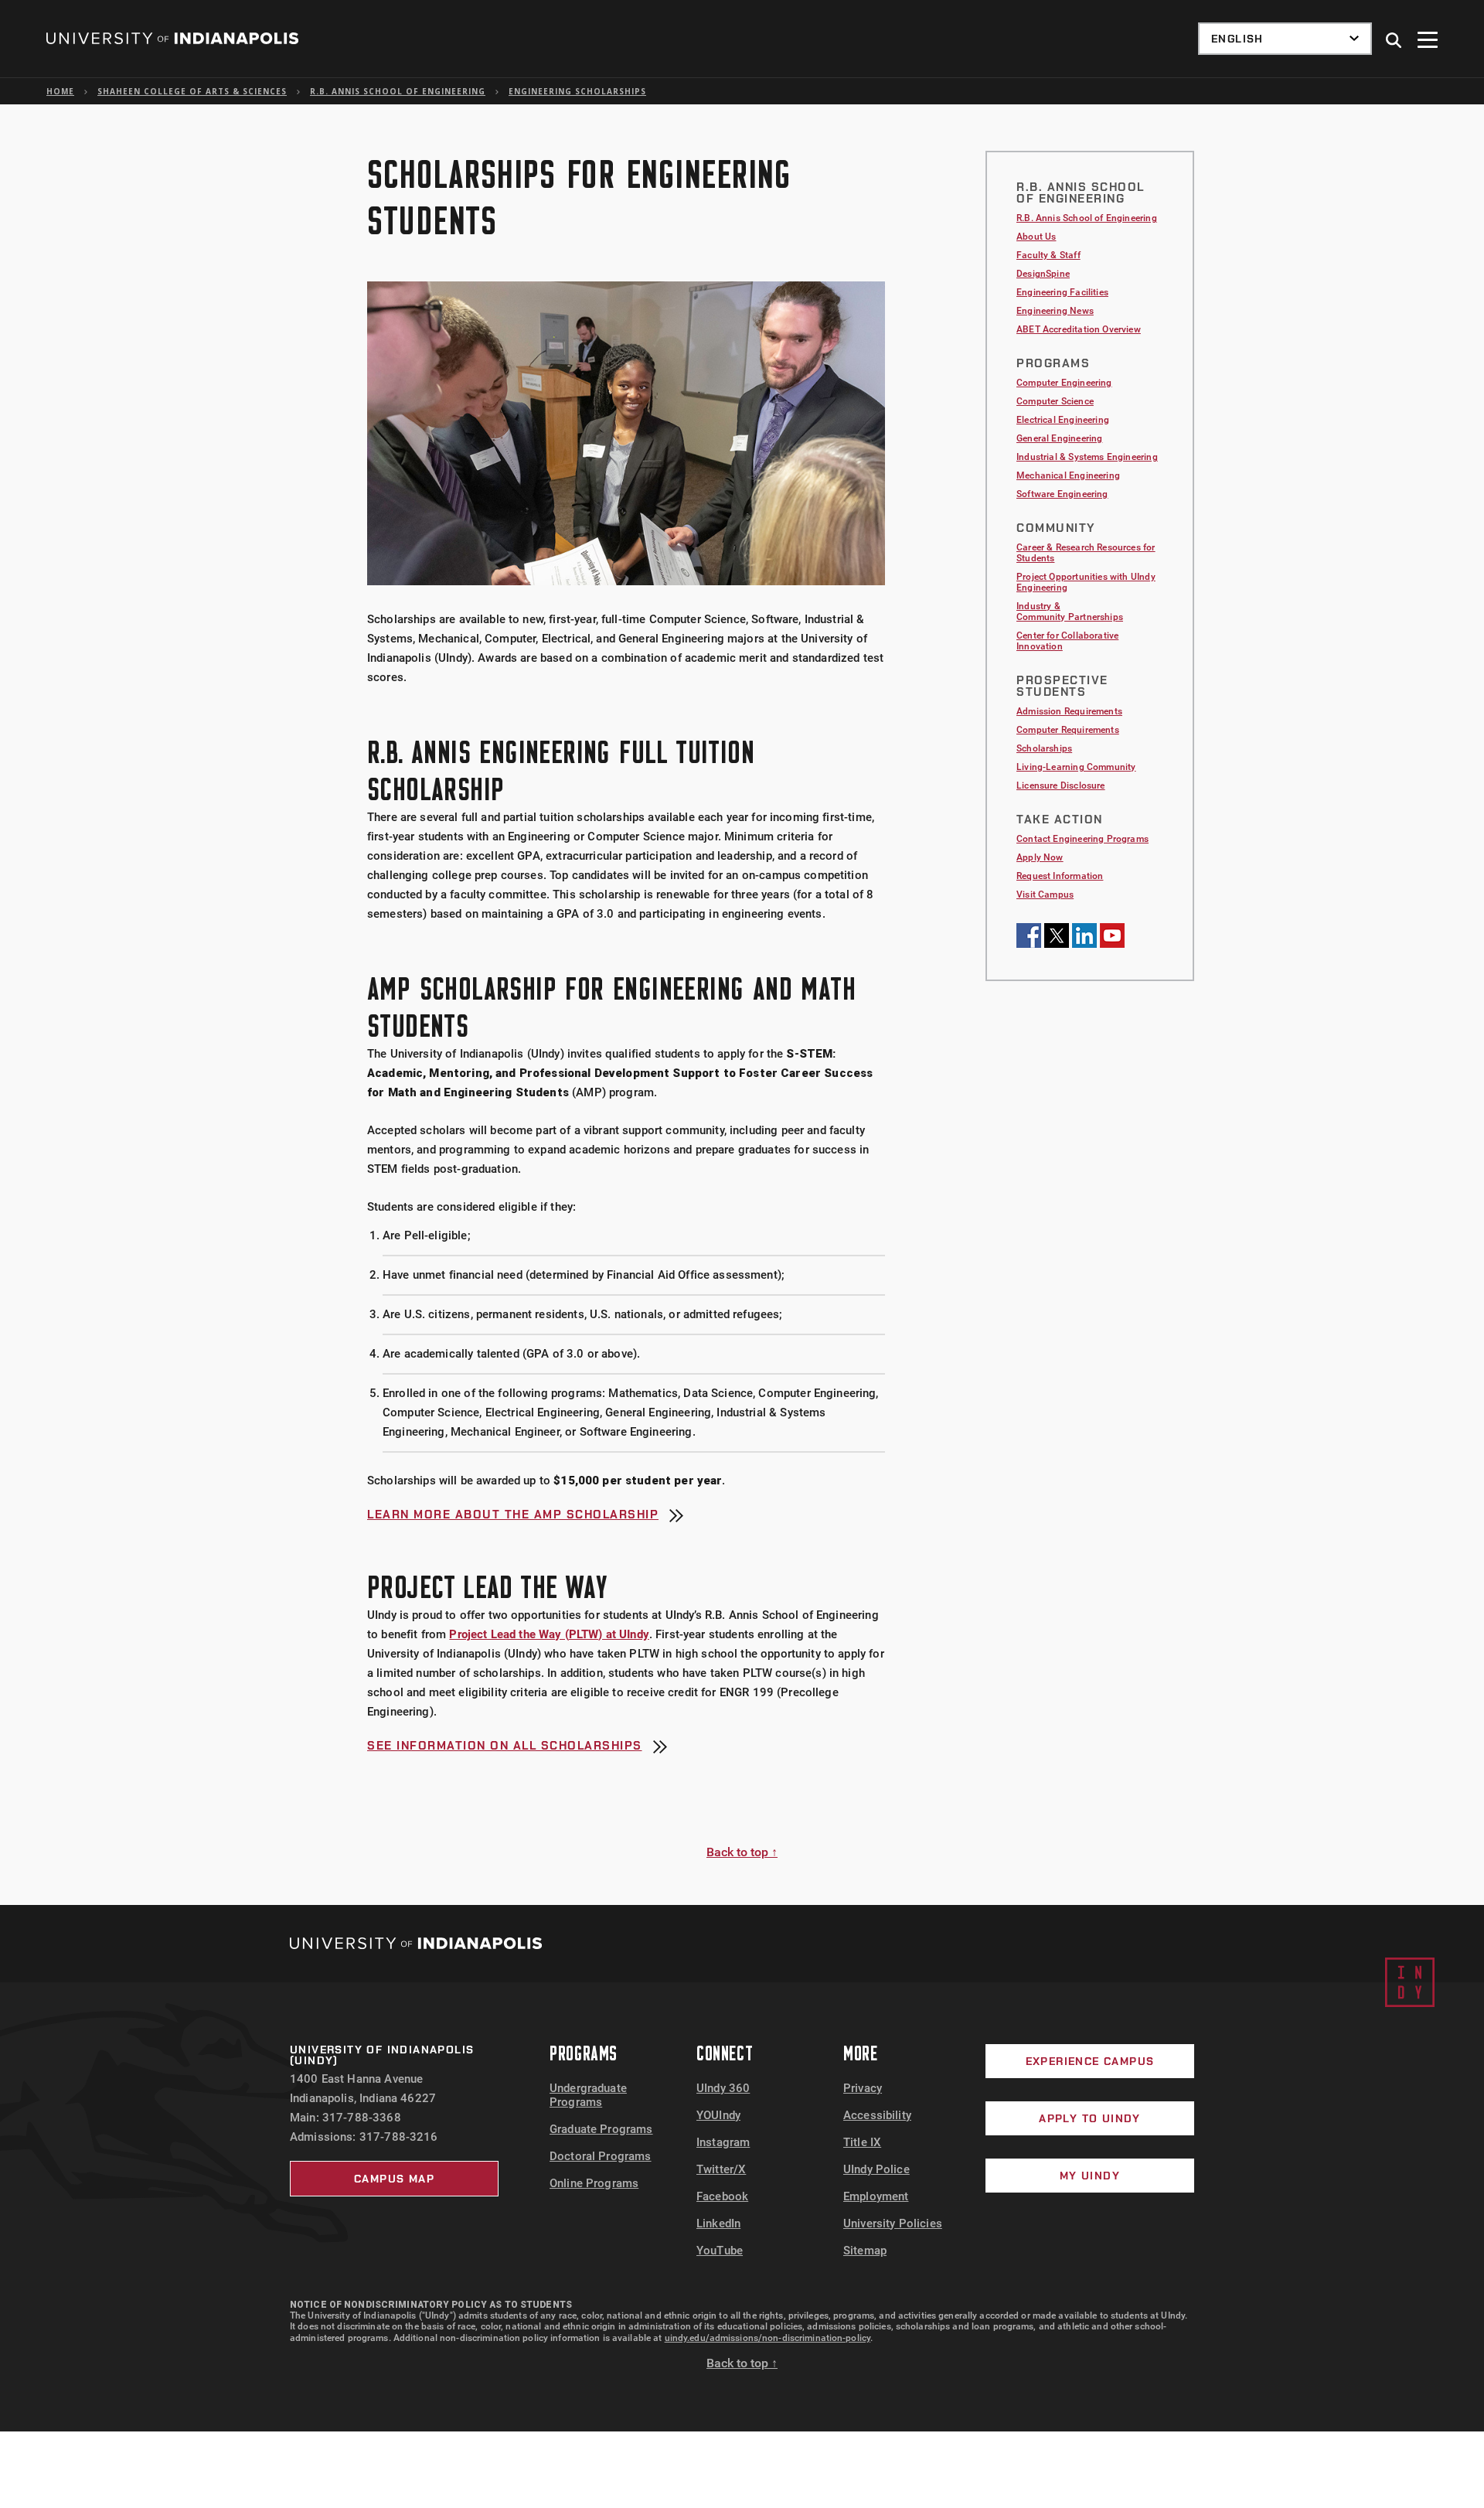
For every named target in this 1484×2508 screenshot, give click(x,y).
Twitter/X (721, 2169)
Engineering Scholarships (577, 91)
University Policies (893, 2223)
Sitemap (865, 2251)
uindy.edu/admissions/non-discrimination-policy (768, 2338)
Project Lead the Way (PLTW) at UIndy (549, 1634)
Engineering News (1055, 311)
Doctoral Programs (601, 2156)
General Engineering (1059, 438)
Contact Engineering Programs (1082, 839)
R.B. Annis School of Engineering (398, 91)
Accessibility (877, 2115)
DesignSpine (1043, 274)
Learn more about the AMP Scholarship (513, 1516)
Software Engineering (1062, 494)
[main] (742, 1005)
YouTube (720, 2251)
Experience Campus (1090, 2061)
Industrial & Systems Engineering (1087, 457)
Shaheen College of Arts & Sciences (192, 91)
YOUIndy (718, 2115)
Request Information (1060, 876)
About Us (1036, 237)
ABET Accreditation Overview (1079, 329)
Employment (876, 2196)
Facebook (722, 2196)
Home (60, 91)
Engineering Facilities (1062, 292)
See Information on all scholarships (505, 1747)
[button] (1394, 41)
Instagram (723, 2142)
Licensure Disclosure (1061, 785)
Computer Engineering (1064, 383)
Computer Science (1055, 401)
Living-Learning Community (1076, 767)
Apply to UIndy (1090, 2118)
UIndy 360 (723, 2088)
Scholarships (1044, 748)
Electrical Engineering (1063, 420)
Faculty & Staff (1048, 255)
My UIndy (1090, 2176)
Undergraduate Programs (588, 2095)
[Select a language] (1285, 39)
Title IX (862, 2142)
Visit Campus (1045, 894)
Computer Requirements (1068, 730)
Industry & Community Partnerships (1070, 612)
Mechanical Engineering (1068, 475)
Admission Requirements (1069, 711)
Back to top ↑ (742, 1852)
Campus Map (394, 2179)
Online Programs (594, 2183)
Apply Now (1040, 857)
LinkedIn (718, 2223)
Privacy (863, 2088)
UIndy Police (876, 2169)
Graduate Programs (601, 2129)
